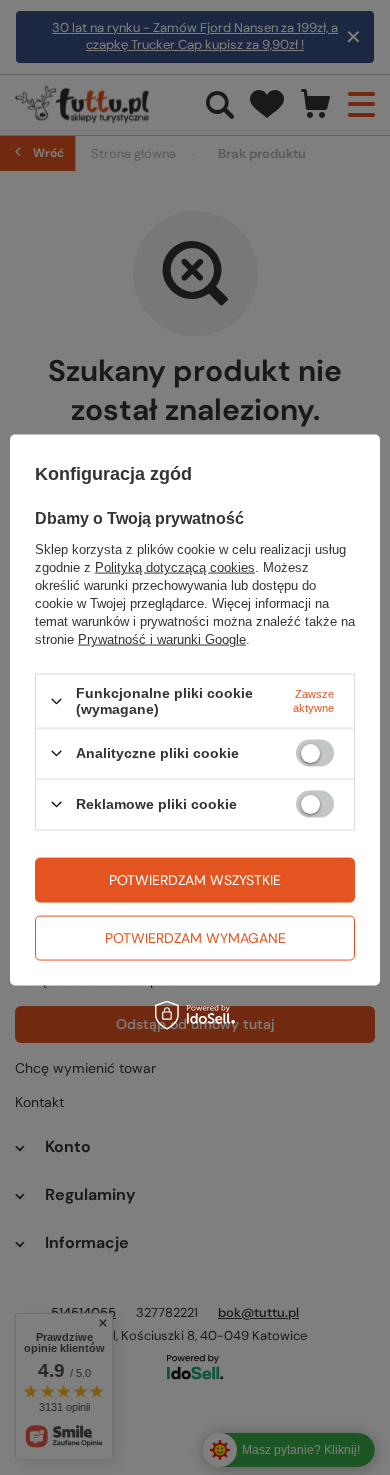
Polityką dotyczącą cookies (175, 567)
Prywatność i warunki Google (162, 639)
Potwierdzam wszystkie (195, 880)
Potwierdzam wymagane (195, 938)
